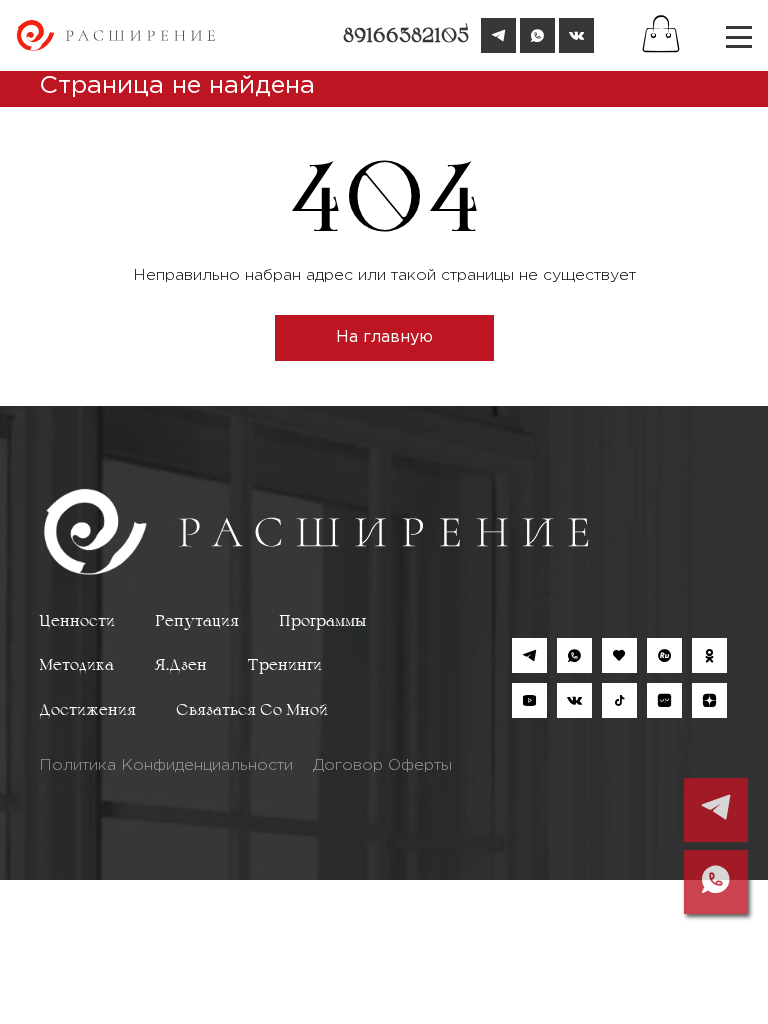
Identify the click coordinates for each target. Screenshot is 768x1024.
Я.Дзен (180, 666)
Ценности (77, 622)
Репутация (197, 622)
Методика (76, 666)
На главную (384, 337)
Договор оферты (382, 765)
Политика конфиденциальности (166, 765)
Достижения (87, 711)
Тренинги (284, 666)
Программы (322, 622)
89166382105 (406, 37)
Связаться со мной (252, 711)
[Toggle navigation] (739, 36)
